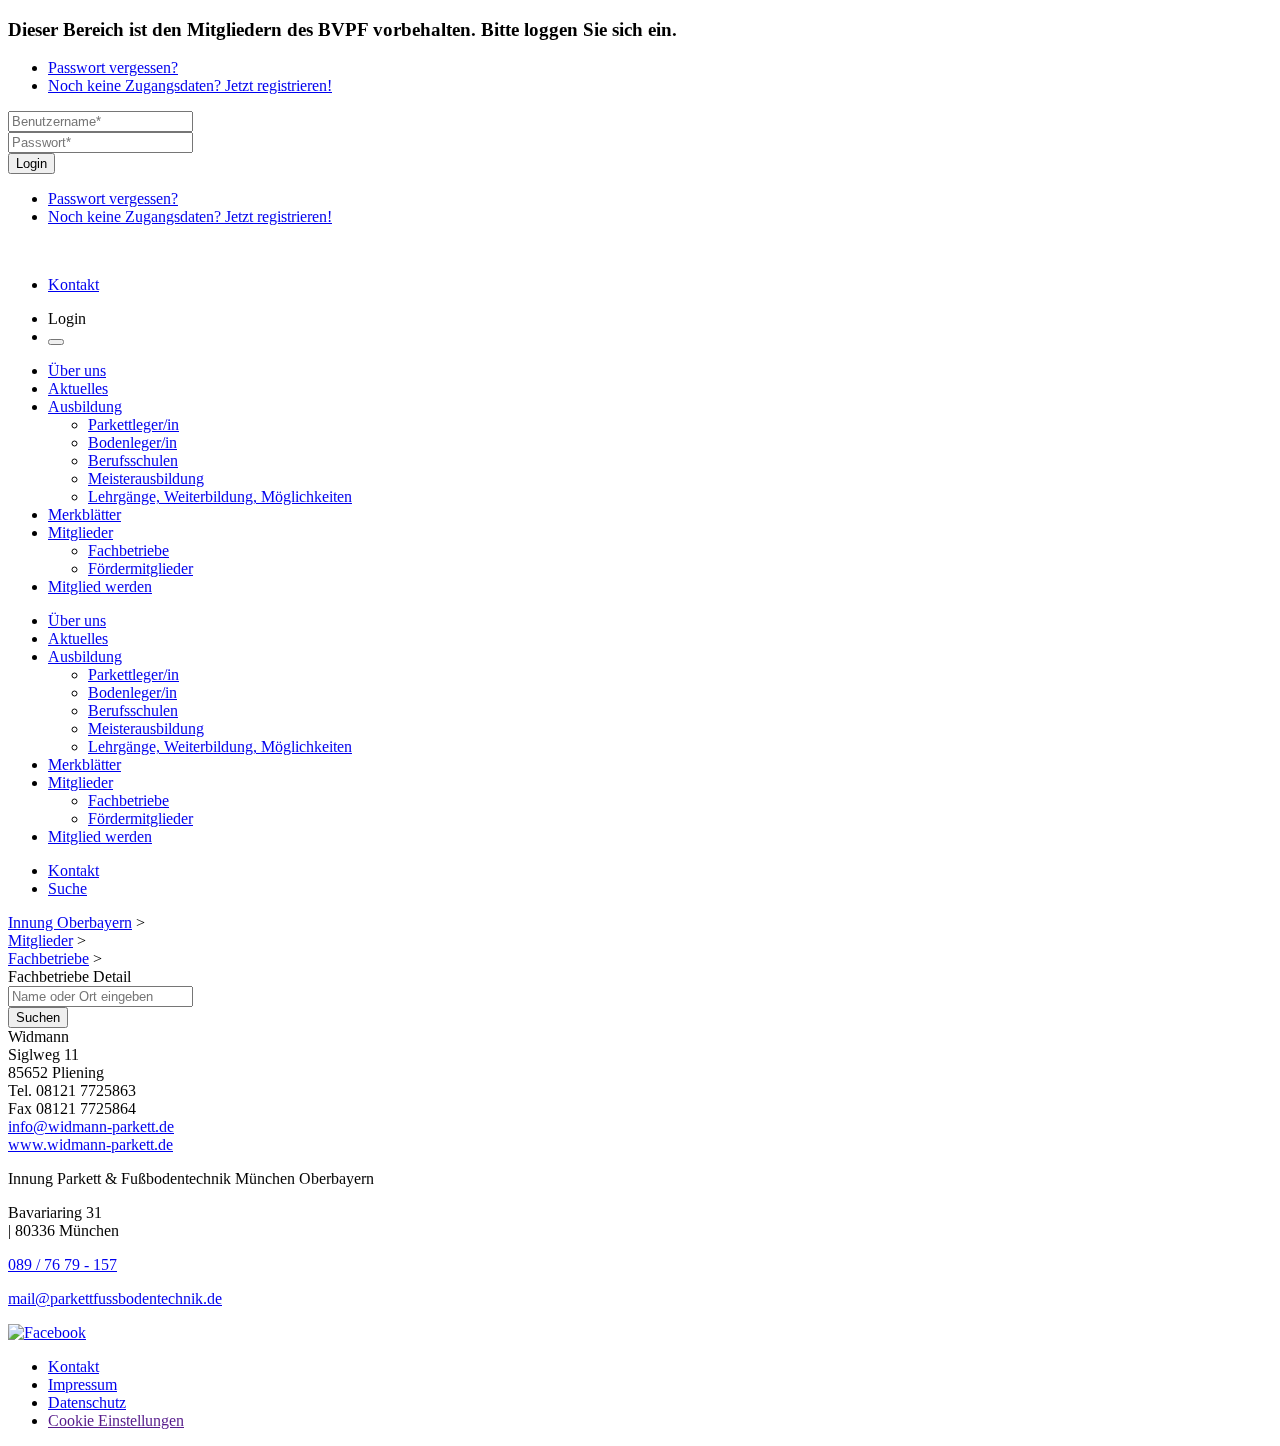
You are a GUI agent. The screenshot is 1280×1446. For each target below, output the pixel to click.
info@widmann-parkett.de (91, 1126)
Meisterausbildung (146, 478)
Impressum (82, 1384)
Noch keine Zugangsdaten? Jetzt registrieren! (190, 85)
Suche (67, 888)
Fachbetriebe (128, 550)
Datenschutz (87, 1402)
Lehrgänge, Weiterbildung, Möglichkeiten (220, 496)
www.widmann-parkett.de (90, 1144)
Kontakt (73, 284)
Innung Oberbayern (70, 922)
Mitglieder (80, 532)
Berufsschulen (133, 460)
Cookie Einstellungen (116, 1420)
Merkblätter (84, 514)
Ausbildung (85, 406)
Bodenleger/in (132, 442)
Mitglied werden (100, 586)
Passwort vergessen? (113, 67)
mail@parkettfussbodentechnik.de (115, 1298)
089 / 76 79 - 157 (62, 1264)
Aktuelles (78, 388)
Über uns (77, 370)
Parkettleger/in (133, 424)
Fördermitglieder (140, 568)
